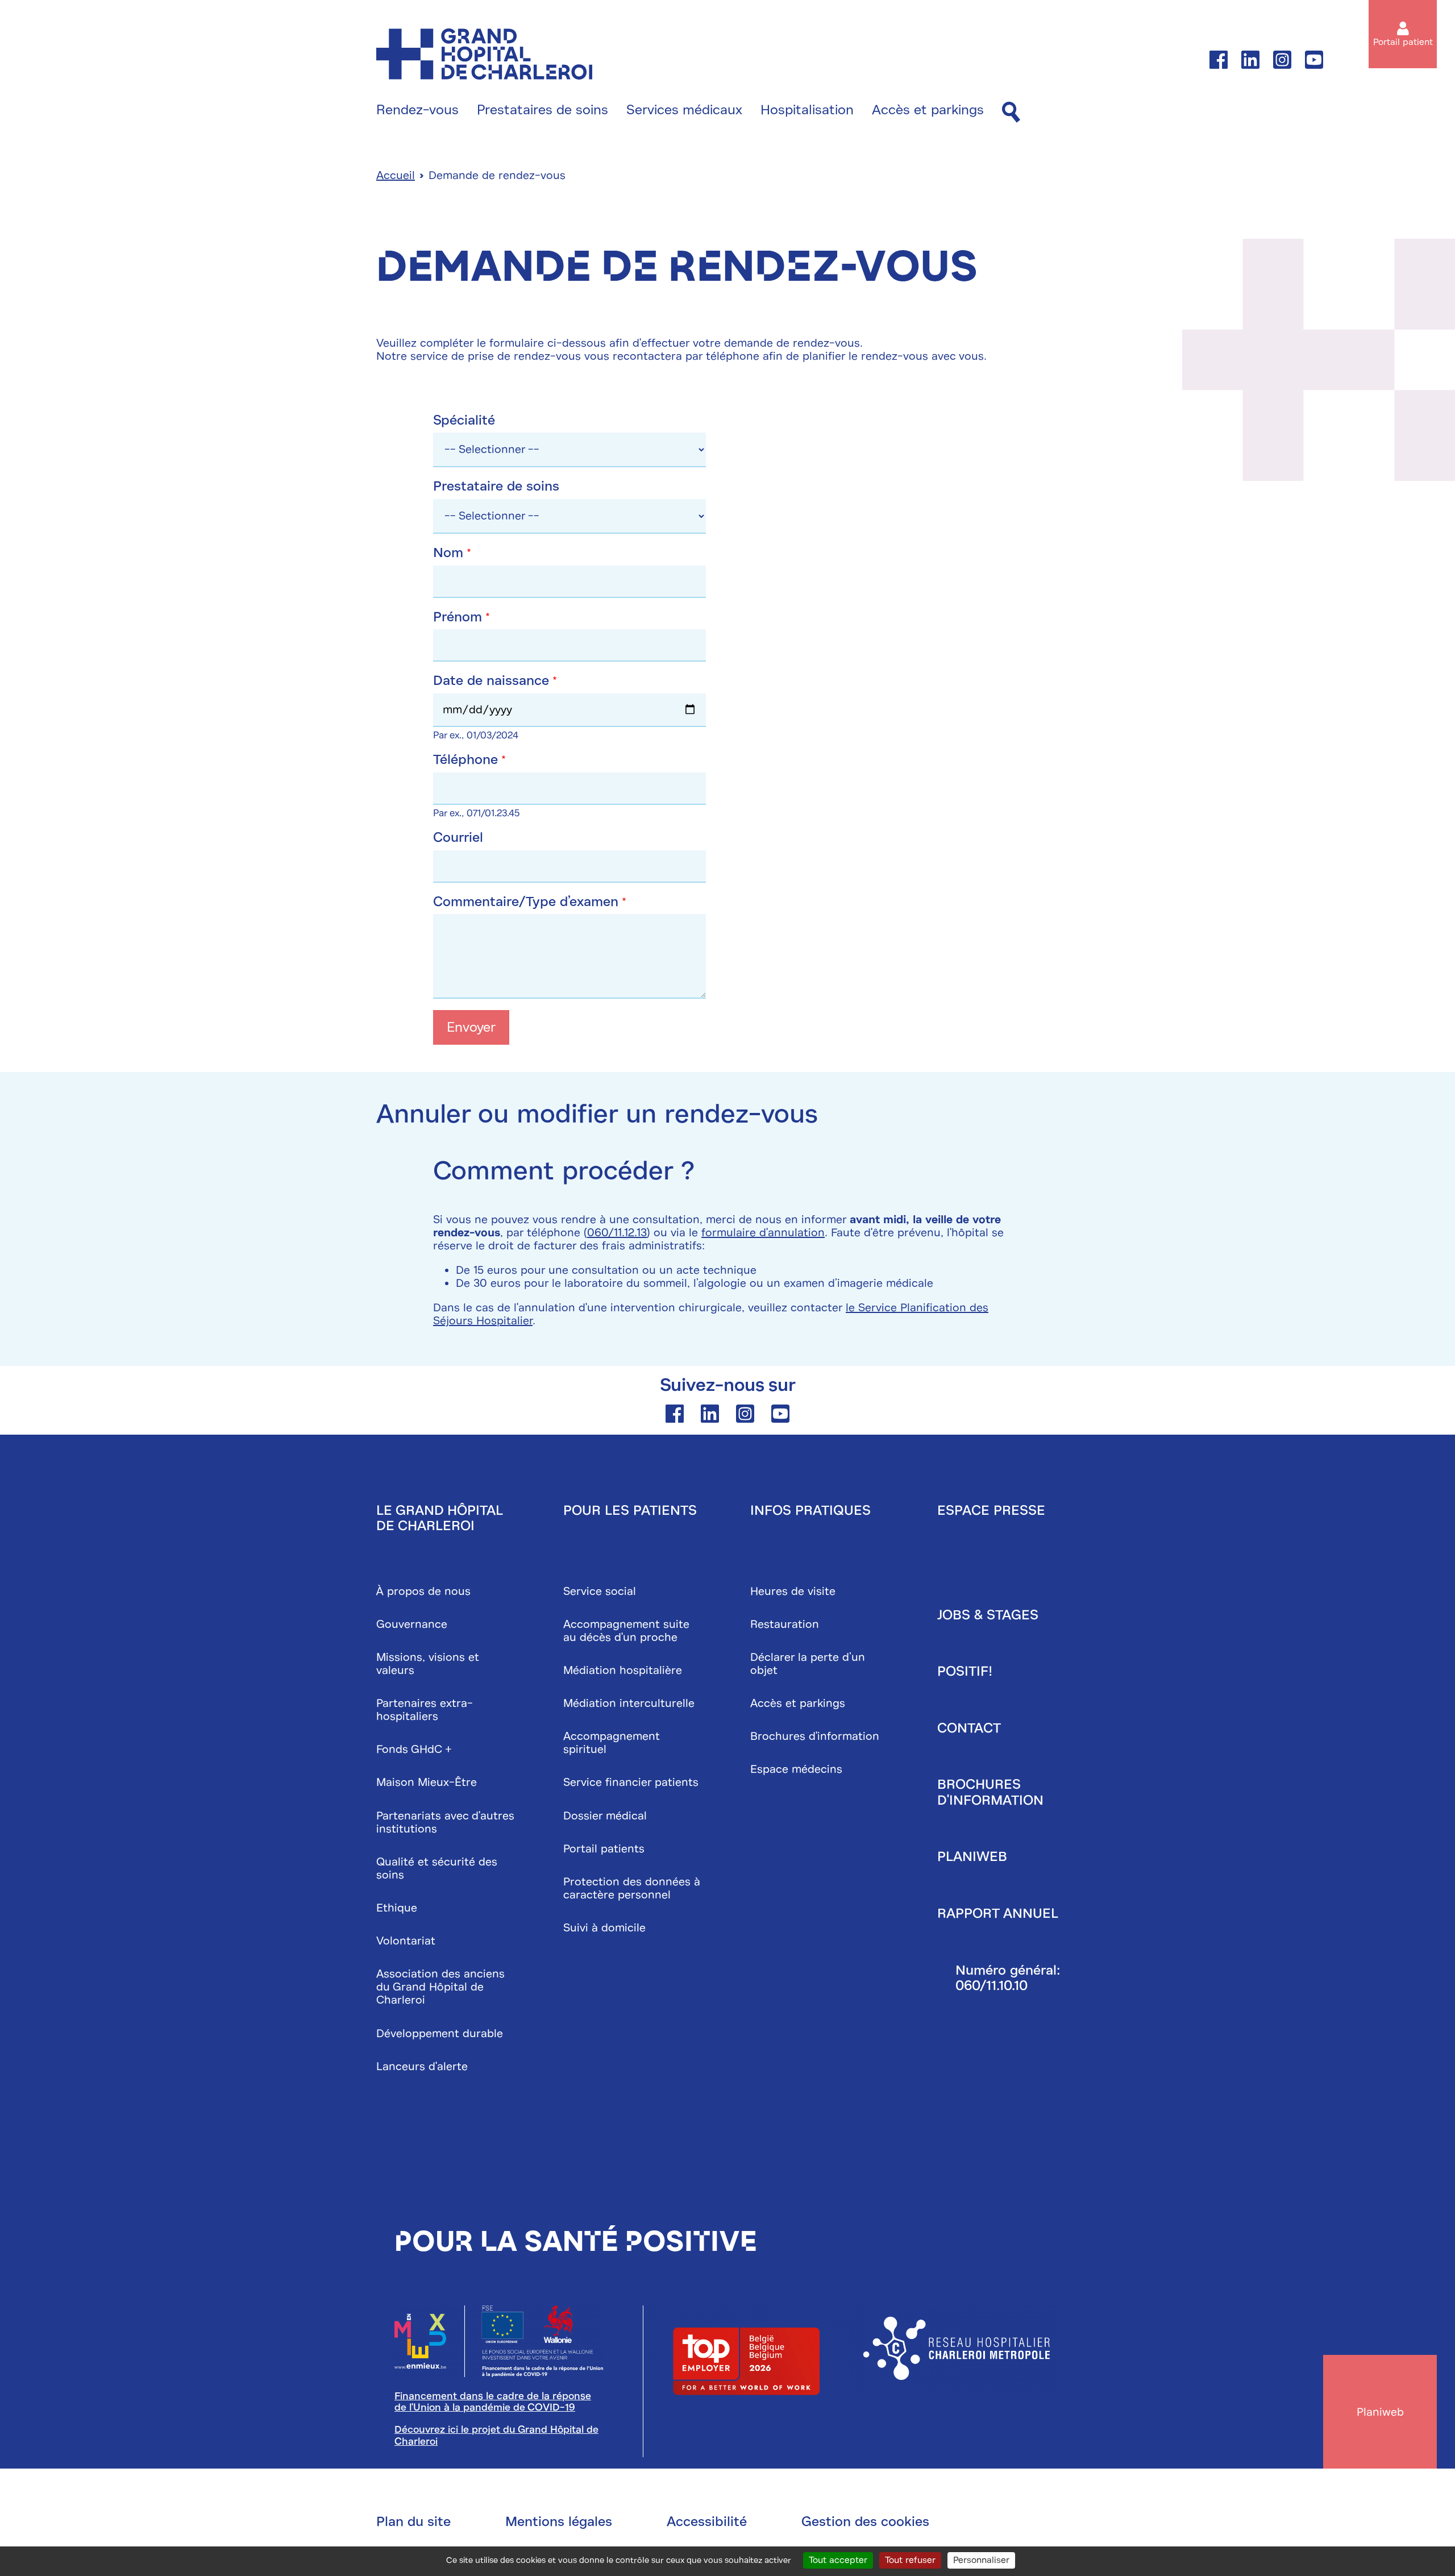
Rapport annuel (998, 1913)
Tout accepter (838, 2560)
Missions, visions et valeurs (428, 1664)
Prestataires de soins (542, 110)
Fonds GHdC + (414, 1749)
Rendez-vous (417, 110)
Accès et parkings (928, 110)
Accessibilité (707, 2521)
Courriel (458, 838)
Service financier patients (631, 1782)
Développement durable (440, 2033)
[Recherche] (1011, 113)
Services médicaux (684, 110)
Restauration (785, 1624)
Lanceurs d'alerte (422, 2066)
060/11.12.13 (617, 1233)
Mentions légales (559, 2521)
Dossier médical (605, 1816)
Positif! (965, 1671)
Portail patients (604, 1849)
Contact (969, 1728)
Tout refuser (910, 2560)
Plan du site (413, 2521)
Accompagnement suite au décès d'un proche (626, 1631)
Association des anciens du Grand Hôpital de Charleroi (440, 1987)
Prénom (458, 617)
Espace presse (991, 1510)
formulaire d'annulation (763, 1233)
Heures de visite (793, 1591)
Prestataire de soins (496, 487)
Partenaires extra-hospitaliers (425, 1710)
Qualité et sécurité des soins (437, 1868)
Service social (600, 1591)
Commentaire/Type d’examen (526, 902)
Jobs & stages (988, 1615)
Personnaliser (981, 2560)
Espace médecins (796, 1769)
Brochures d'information (815, 1736)
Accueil (396, 175)
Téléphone (465, 760)
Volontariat (406, 1941)
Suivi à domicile (604, 1928)
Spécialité (464, 421)
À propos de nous (423, 1591)
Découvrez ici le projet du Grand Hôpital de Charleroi (496, 2435)
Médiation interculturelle (629, 1703)
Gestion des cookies (865, 2521)
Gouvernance (412, 1624)
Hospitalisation (807, 110)
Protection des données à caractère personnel (632, 1888)
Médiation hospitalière (623, 1670)
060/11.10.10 (992, 1985)
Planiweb (972, 1856)
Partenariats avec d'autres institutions (445, 1822)
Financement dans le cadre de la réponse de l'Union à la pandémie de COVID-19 (493, 2402)
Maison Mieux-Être (427, 1782)
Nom (448, 553)
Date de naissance (491, 681)
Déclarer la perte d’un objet (808, 1664)
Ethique (397, 1908)
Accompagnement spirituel (612, 1743)
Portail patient (1403, 42)
